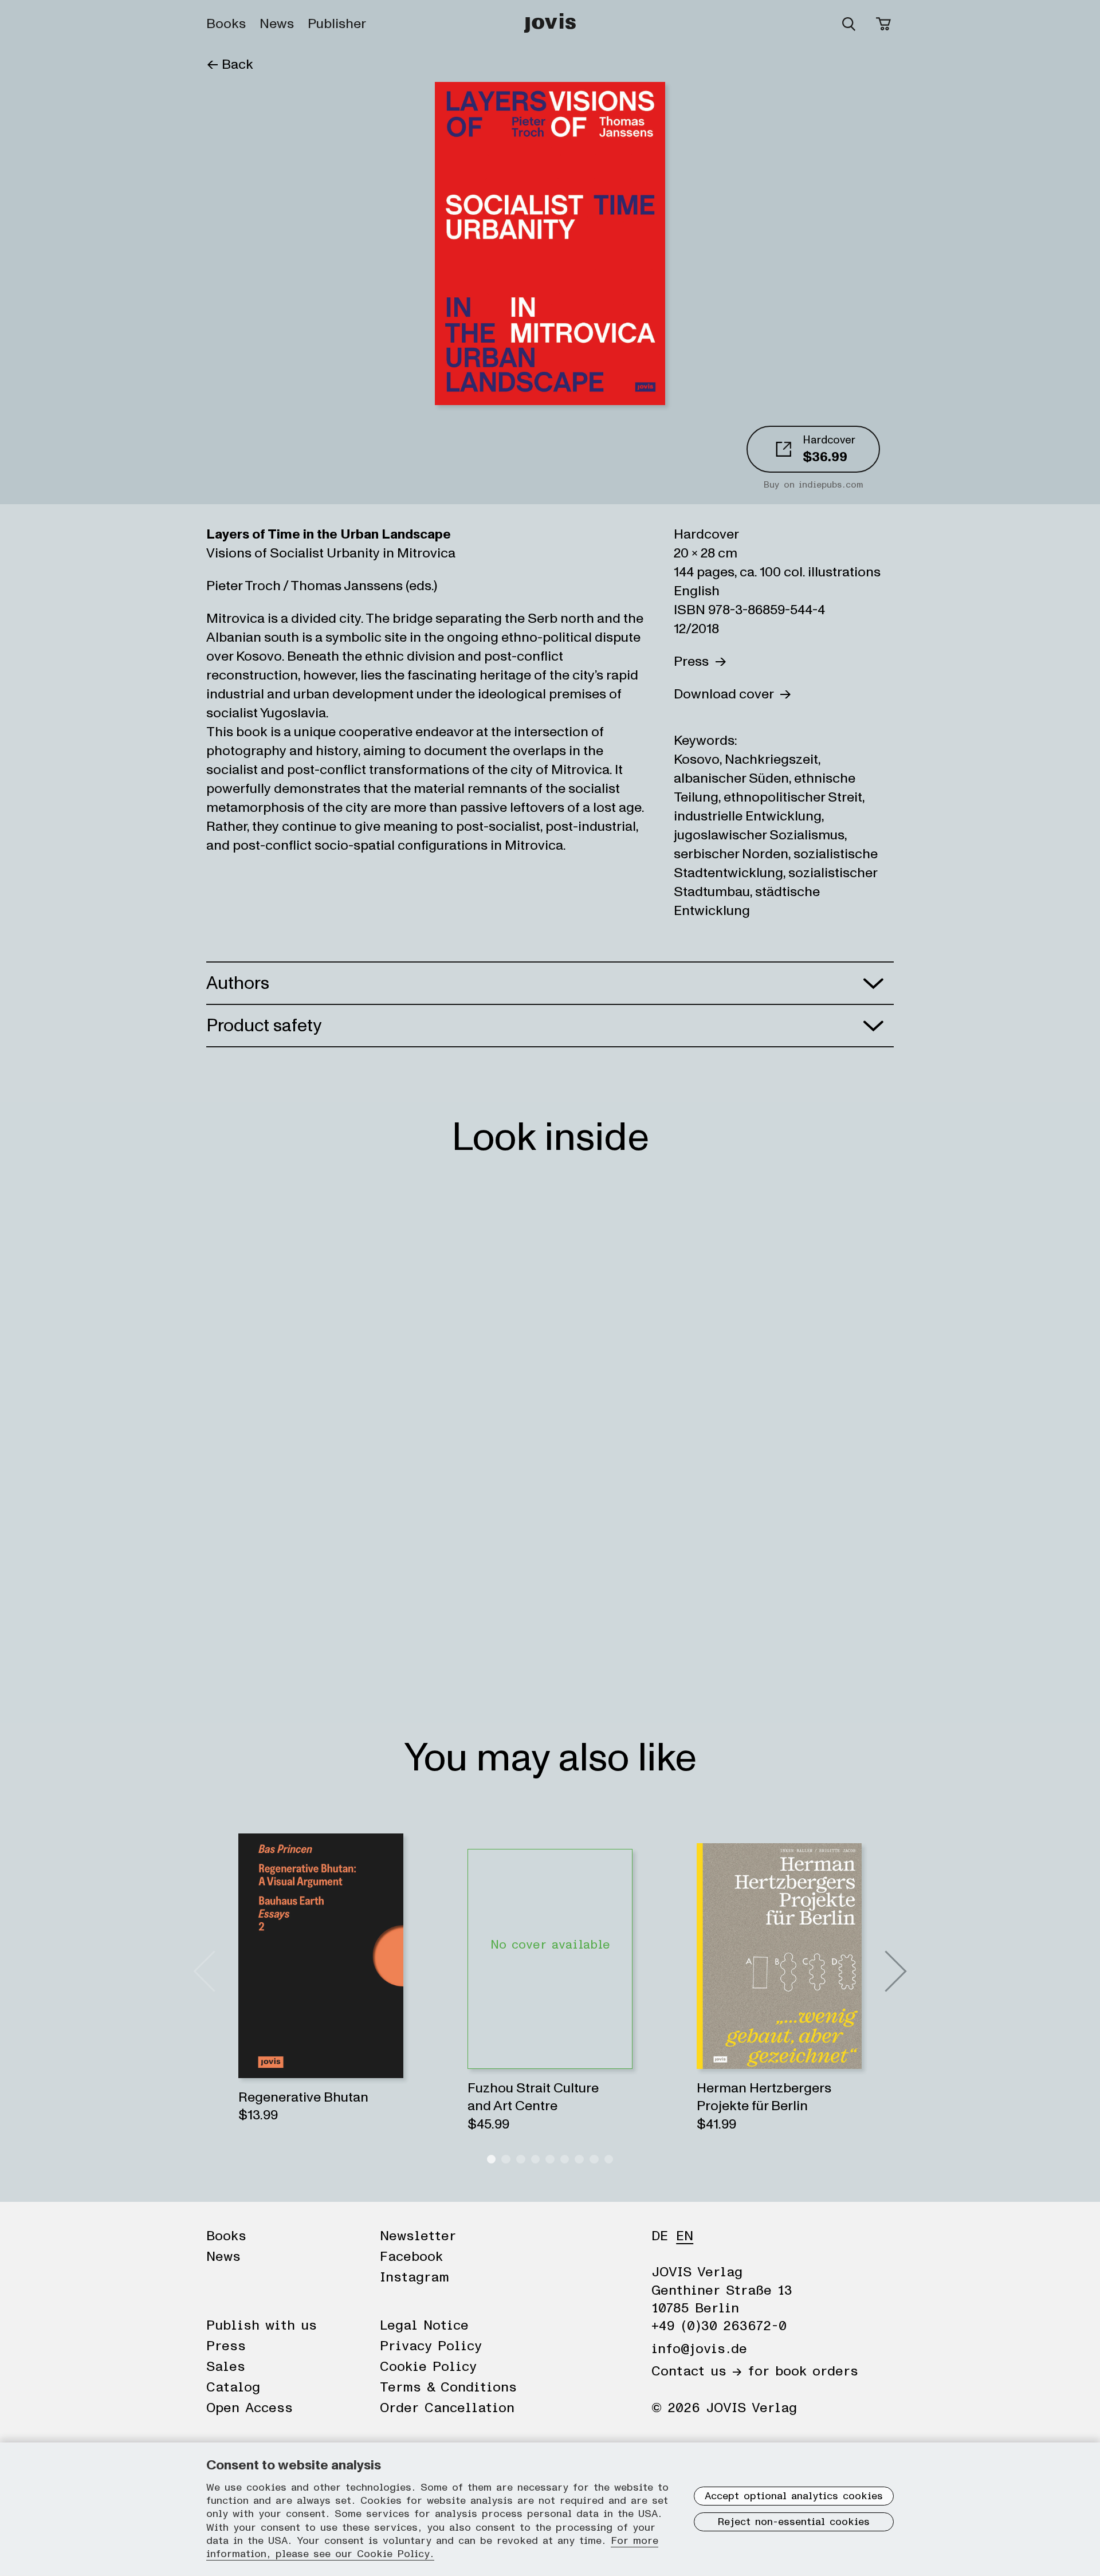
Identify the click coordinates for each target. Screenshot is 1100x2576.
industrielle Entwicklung (748, 816)
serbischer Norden (731, 854)
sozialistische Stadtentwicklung (776, 863)
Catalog (233, 2387)
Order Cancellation (447, 2408)
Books (226, 24)
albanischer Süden (731, 778)
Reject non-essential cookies (794, 2522)
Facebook (411, 2257)
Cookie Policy (428, 2367)
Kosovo (697, 759)
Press (694, 661)
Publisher (337, 24)
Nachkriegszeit (771, 759)
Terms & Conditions (448, 2387)
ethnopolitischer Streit (793, 797)
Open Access (250, 2408)
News (277, 24)
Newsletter (418, 2236)
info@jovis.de (699, 2349)
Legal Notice (424, 2326)
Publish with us (262, 2326)
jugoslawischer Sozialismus (759, 835)
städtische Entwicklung (747, 901)
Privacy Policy (431, 2346)
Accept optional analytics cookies (794, 2496)
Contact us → (697, 2371)
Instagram (415, 2277)
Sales (226, 2367)
